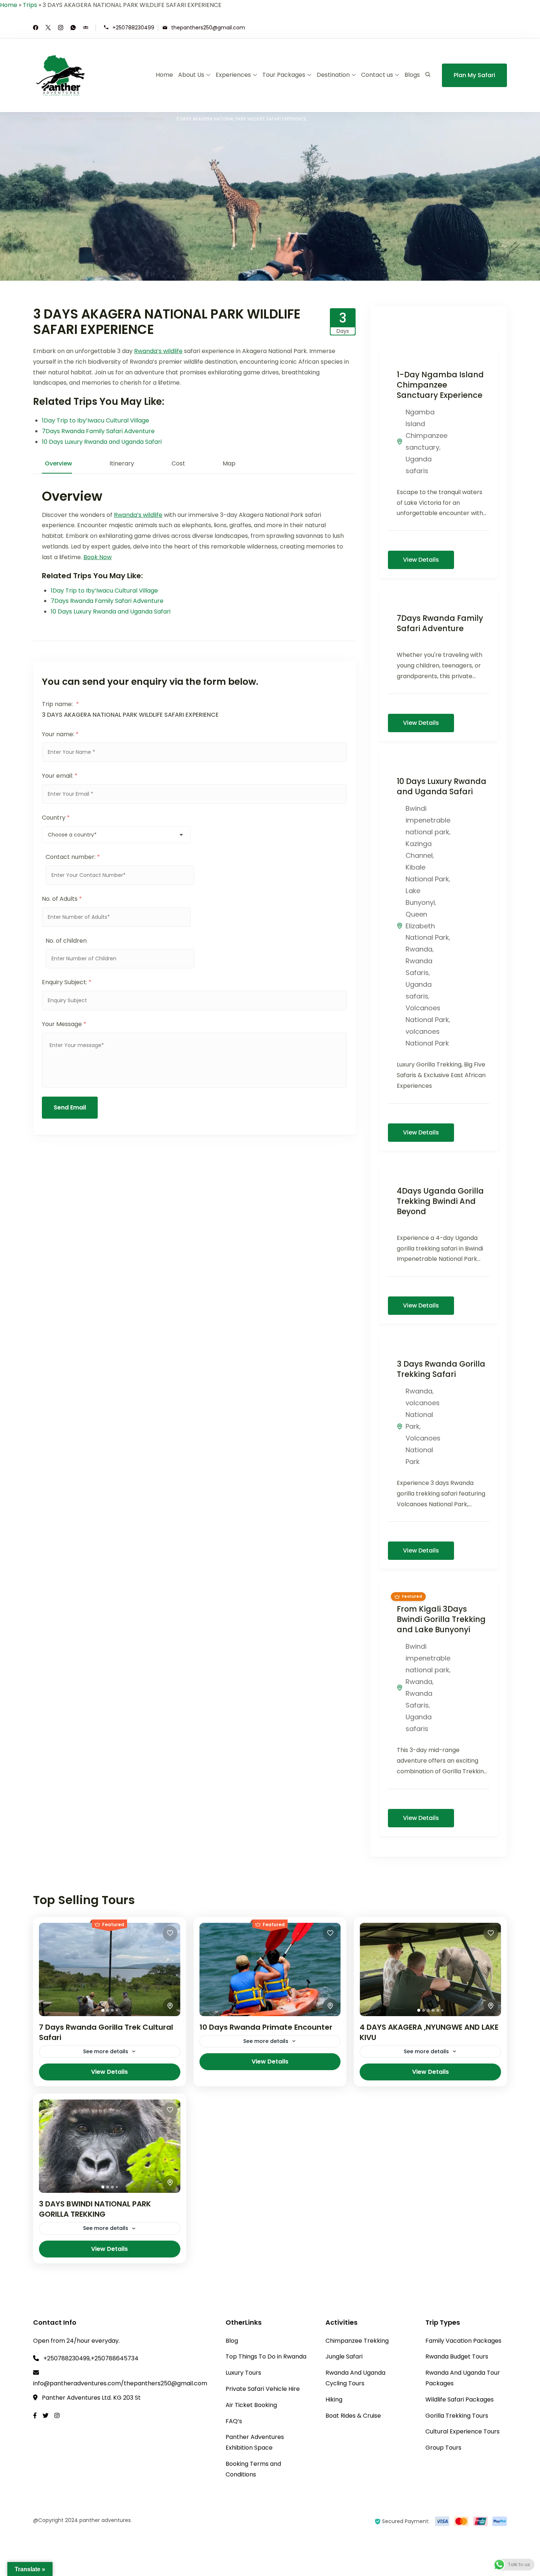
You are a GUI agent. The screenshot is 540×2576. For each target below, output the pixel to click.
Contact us (377, 75)
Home (9, 5)
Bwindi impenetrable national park (428, 820)
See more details (106, 2051)
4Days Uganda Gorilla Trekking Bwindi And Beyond (440, 1201)
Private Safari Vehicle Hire (263, 2389)
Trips (30, 5)
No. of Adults (62, 899)
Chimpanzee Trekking (357, 2341)
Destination (333, 75)
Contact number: (73, 857)
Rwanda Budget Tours (457, 2356)
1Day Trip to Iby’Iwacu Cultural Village (96, 420)
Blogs (412, 75)
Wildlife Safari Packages (460, 2399)
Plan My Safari (474, 75)
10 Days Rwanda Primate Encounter (266, 2027)
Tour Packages (284, 75)
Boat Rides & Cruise (353, 2416)
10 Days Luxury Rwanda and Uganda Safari (102, 442)
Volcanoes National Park (423, 1450)
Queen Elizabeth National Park (427, 926)
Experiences (233, 75)
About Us (191, 75)
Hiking (334, 2399)
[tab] (103, 2010)
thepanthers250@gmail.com (208, 27)
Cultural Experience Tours (462, 2431)
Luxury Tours (243, 2373)
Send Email (70, 1107)
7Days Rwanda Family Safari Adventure (98, 431)
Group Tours (443, 2448)
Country (56, 818)
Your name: (60, 734)
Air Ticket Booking (251, 2405)
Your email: (60, 776)
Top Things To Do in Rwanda (266, 2356)
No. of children (66, 941)
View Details (421, 560)
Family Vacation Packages (463, 2341)
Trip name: (60, 704)
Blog (232, 2341)
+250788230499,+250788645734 (91, 2358)
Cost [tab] (178, 463)
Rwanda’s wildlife (158, 351)
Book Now (98, 557)
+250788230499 (133, 27)
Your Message (64, 1024)
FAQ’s (234, 2421)
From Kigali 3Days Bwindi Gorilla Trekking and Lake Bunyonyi (441, 1619)
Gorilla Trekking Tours (457, 2416)
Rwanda (419, 949)
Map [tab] (229, 463)
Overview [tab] (58, 463)
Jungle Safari (344, 2356)
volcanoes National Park (423, 1415)
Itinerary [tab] (122, 463)
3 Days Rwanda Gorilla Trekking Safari (441, 1369)
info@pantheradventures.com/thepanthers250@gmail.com (120, 2383)
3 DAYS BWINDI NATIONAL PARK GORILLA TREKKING (95, 2209)
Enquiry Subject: (67, 982)
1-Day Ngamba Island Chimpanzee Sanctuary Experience (440, 385)
